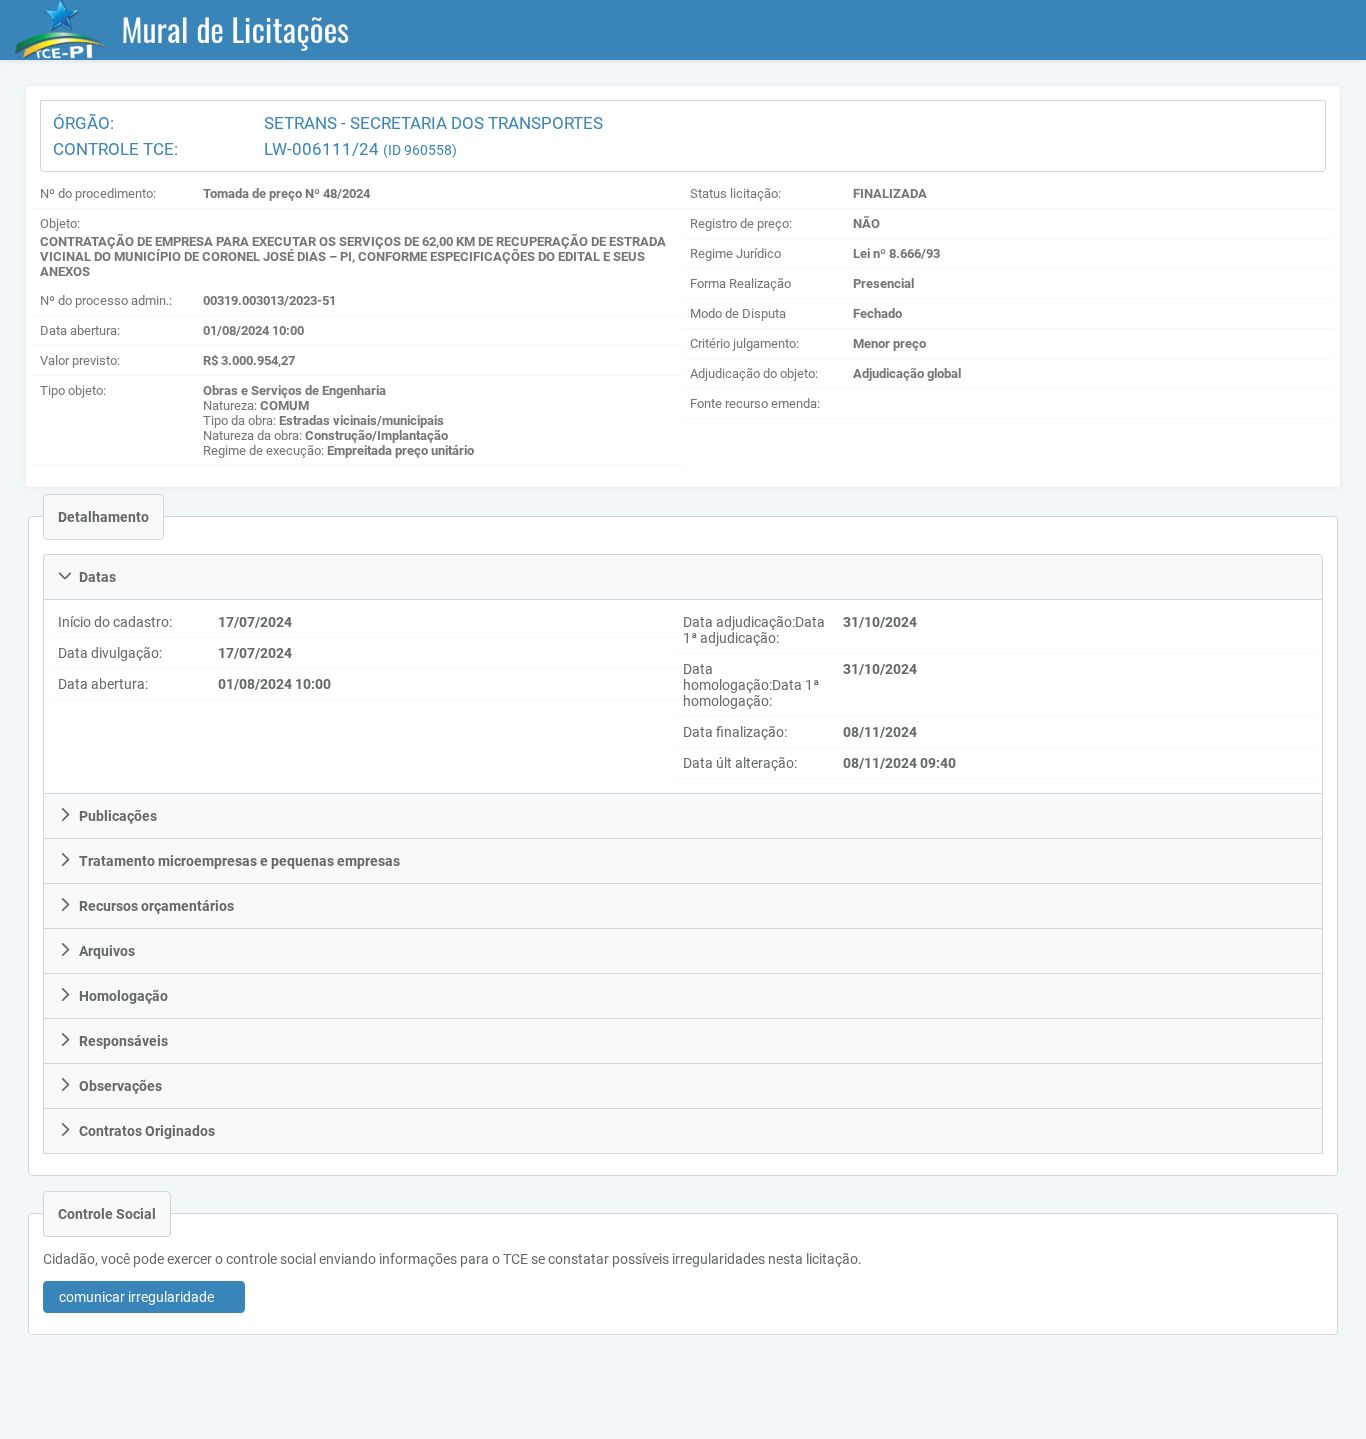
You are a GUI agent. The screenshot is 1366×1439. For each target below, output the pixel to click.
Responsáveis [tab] (123, 1041)
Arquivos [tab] (107, 951)
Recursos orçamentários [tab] (156, 906)
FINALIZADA (890, 193)
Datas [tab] (97, 577)
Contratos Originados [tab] (147, 1131)
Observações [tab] (120, 1086)
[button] (144, 1297)
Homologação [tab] (123, 996)
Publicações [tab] (118, 816)
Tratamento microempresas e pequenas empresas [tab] (239, 861)
